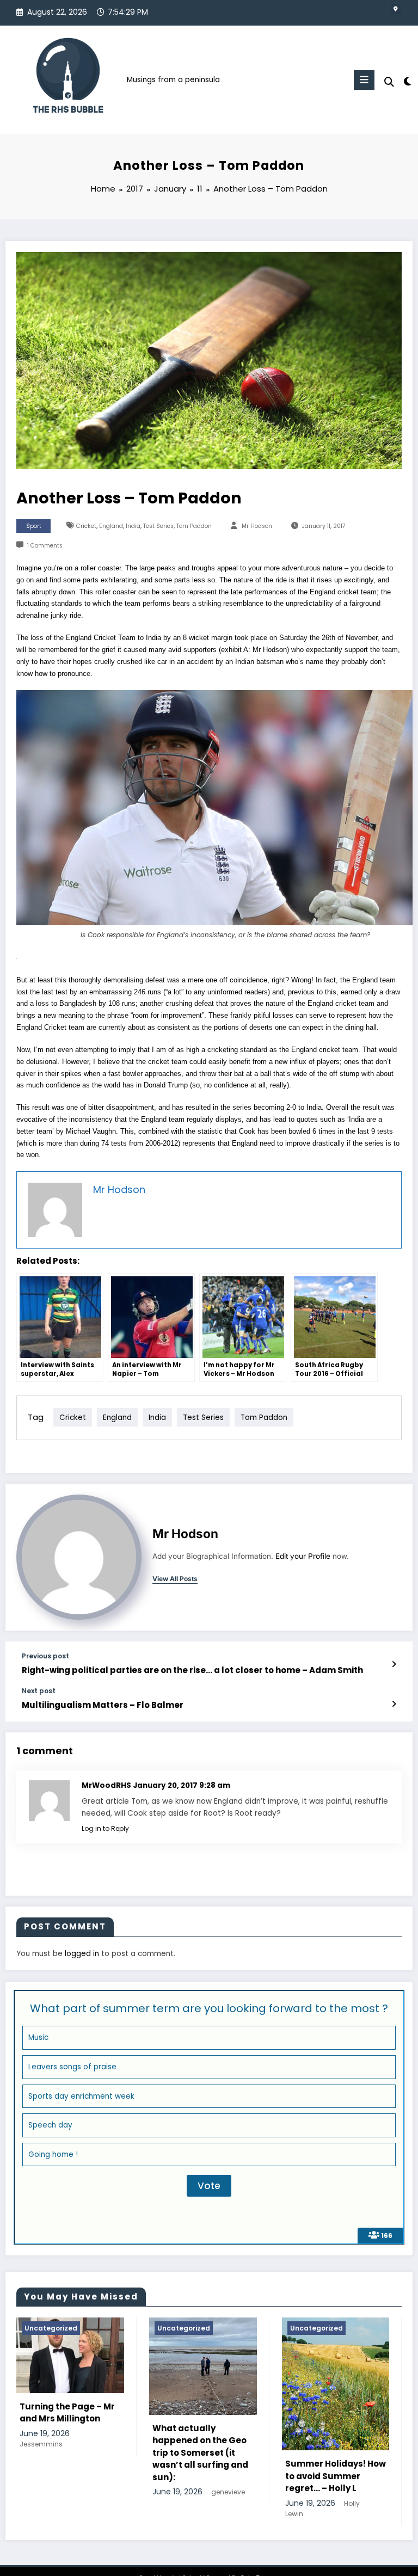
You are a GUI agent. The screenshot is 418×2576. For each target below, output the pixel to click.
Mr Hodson (257, 526)
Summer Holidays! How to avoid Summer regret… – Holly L (158, 2476)
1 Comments (45, 546)
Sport (34, 526)
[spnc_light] (407, 81)
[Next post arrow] (394, 1704)
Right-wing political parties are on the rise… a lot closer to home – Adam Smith (192, 1670)
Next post (39, 1691)
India (133, 526)
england (111, 526)
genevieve (51, 2492)
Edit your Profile (303, 1556)
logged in (82, 1954)
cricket (86, 526)
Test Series (158, 526)
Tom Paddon (194, 526)
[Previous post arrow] (394, 1664)
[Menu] (364, 80)
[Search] (389, 82)
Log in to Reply (105, 1828)
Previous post (45, 1656)
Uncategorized (139, 2328)
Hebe (307, 2514)
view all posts (175, 1579)
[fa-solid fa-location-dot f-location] (396, 9)
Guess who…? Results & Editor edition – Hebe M (289, 2487)
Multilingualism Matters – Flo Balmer (103, 1705)
